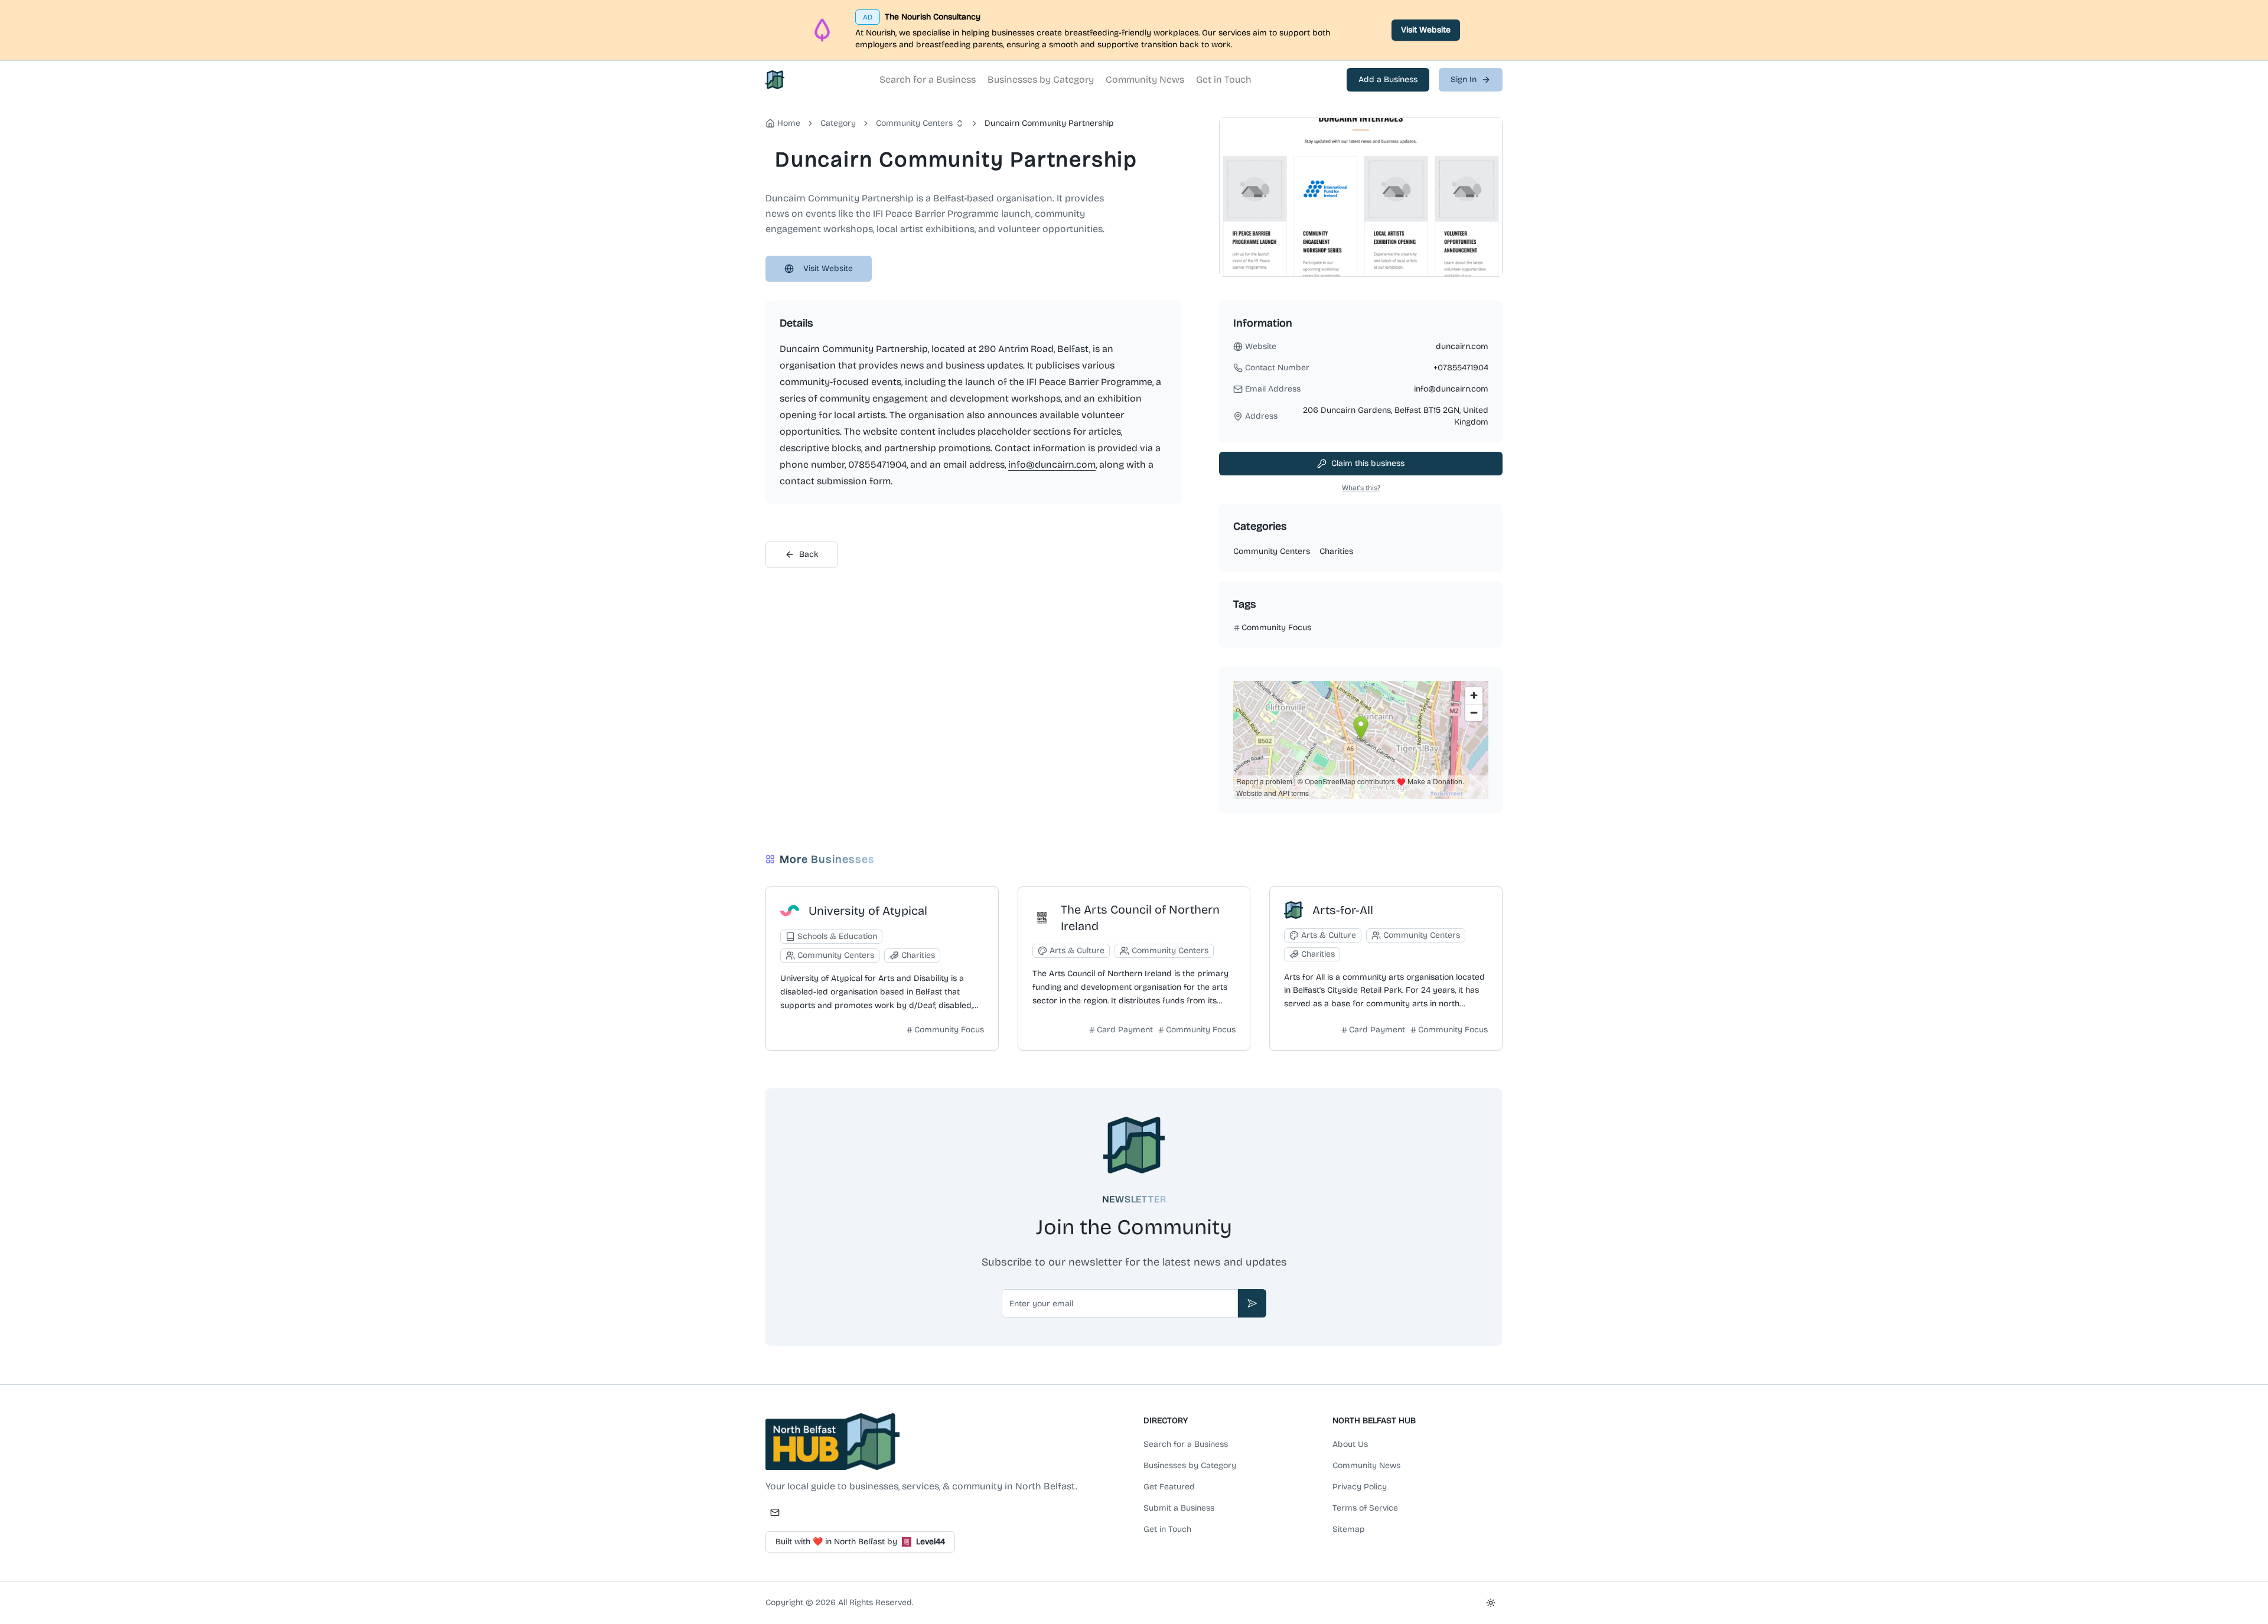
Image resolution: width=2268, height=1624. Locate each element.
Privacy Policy (1360, 1487)
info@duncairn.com (1052, 464)
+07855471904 (1461, 368)
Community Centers (914, 123)
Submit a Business (1179, 1508)
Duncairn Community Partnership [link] (1049, 123)
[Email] (775, 1512)
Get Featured (1169, 1487)
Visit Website (1426, 30)
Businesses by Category (1041, 79)
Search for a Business (928, 79)
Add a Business (1388, 79)
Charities (1336, 551)
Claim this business (1368, 463)
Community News (1145, 79)
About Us (1350, 1444)
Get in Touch (1224, 79)
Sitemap (1349, 1529)
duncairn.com (1462, 346)
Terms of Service (1365, 1508)
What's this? (1361, 488)
